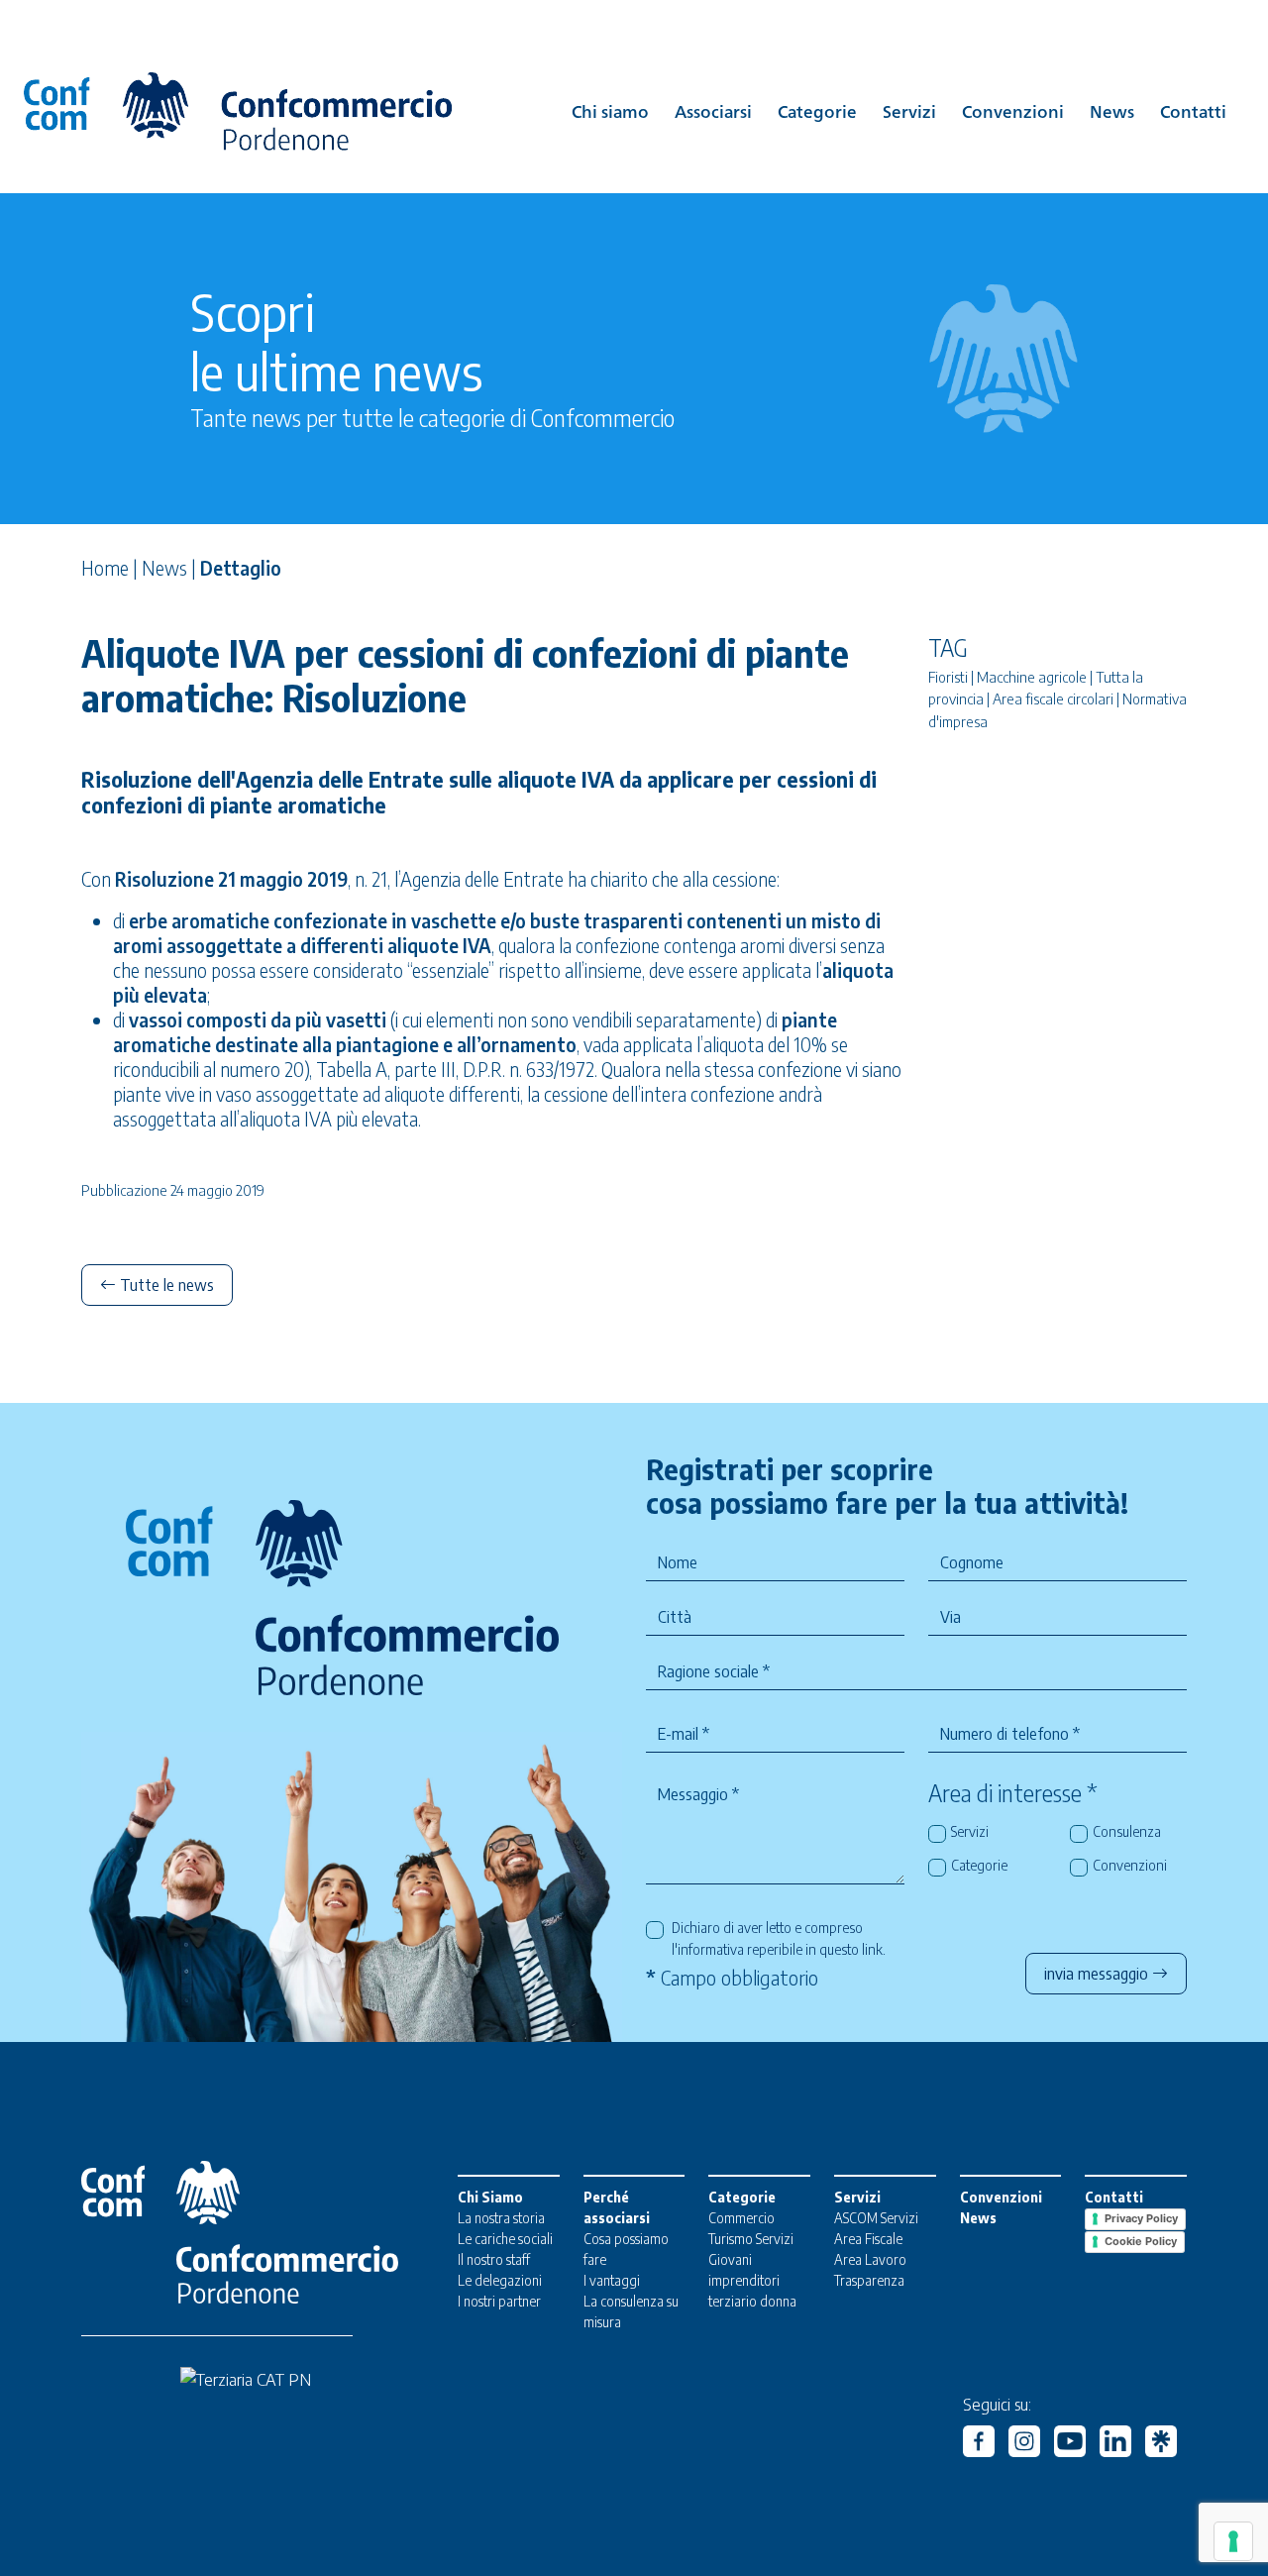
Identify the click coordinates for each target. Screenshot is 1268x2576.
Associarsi (713, 110)
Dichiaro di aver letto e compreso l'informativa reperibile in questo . (779, 1938)
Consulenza (1127, 1831)
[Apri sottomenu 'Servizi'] (909, 128)
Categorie (817, 110)
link (872, 1949)
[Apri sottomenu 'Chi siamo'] (610, 128)
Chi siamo (610, 110)
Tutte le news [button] (165, 1285)
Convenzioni (1013, 110)
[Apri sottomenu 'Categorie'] (817, 128)
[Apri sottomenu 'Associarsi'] (713, 128)
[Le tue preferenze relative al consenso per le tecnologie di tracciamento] (1233, 2541)
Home (105, 568)
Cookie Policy (1141, 2241)
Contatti (1193, 110)
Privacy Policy (1141, 2218)
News (1112, 110)
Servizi (909, 110)
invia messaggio (1098, 1974)
